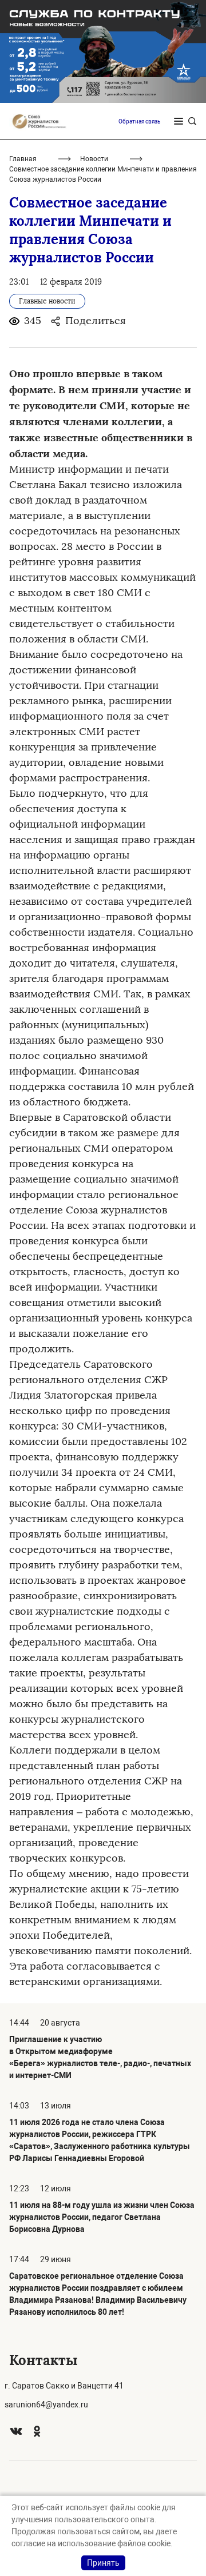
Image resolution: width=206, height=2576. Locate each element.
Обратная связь (139, 121)
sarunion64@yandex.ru (46, 2405)
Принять (103, 2563)
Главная (23, 159)
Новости (94, 159)
